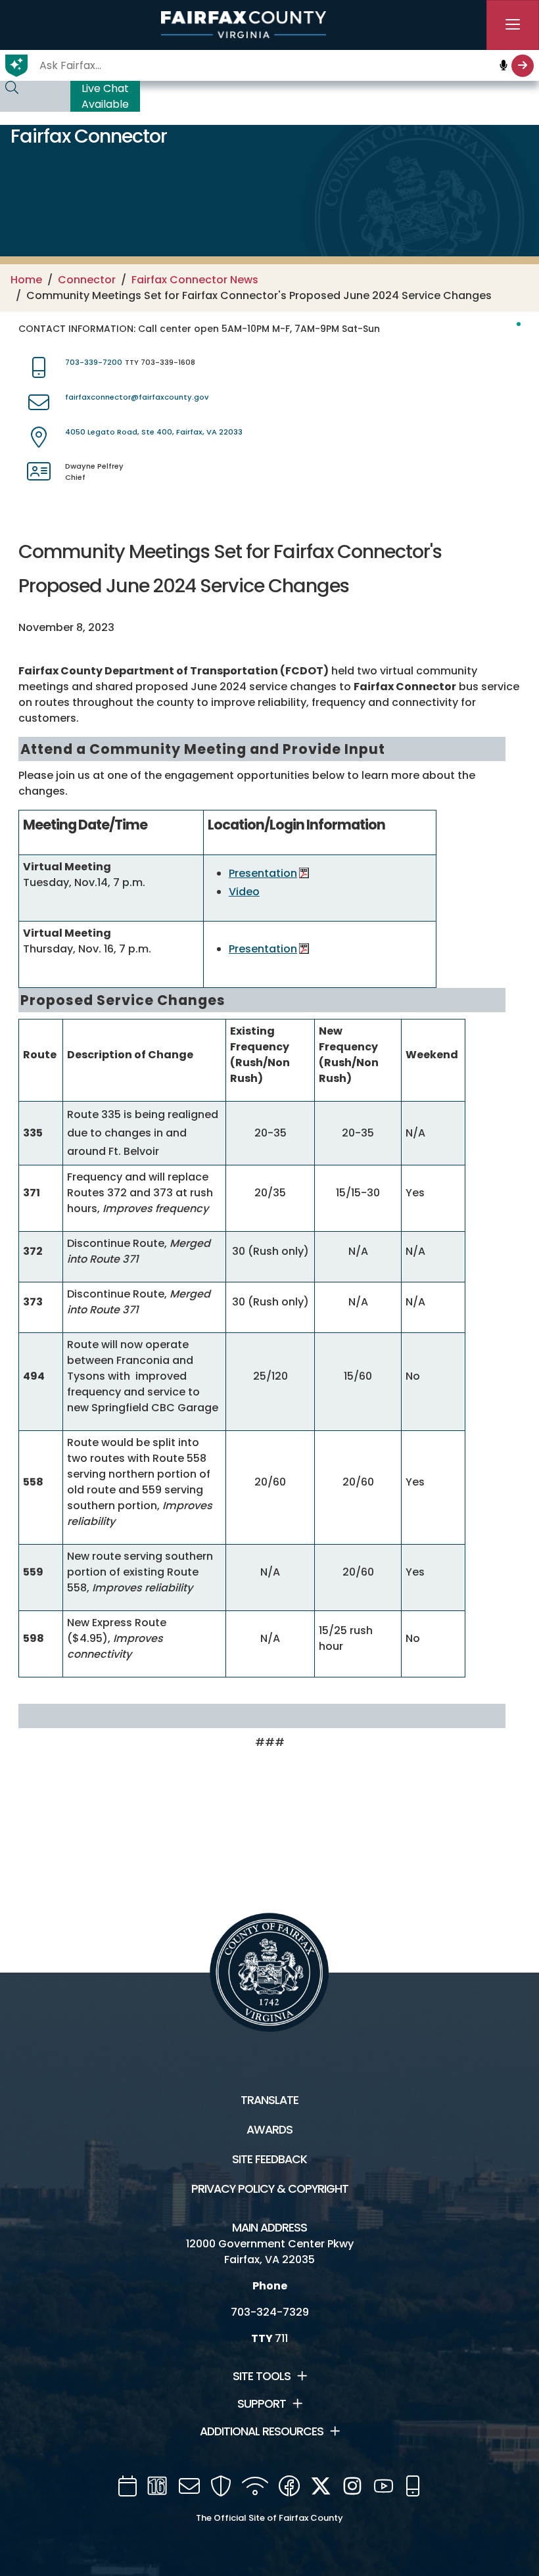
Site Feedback (269, 2159)
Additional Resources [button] (262, 2431)
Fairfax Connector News (195, 280)
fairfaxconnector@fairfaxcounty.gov (137, 397)
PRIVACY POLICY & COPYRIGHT (270, 2189)
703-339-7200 (94, 362)
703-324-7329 (270, 2312)
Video (244, 892)
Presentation (263, 873)
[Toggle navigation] (513, 25)
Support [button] (262, 2404)
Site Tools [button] (262, 2376)
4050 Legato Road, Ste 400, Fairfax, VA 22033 (154, 432)
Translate (269, 2100)
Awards (269, 2130)
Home (26, 280)
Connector (87, 280)
